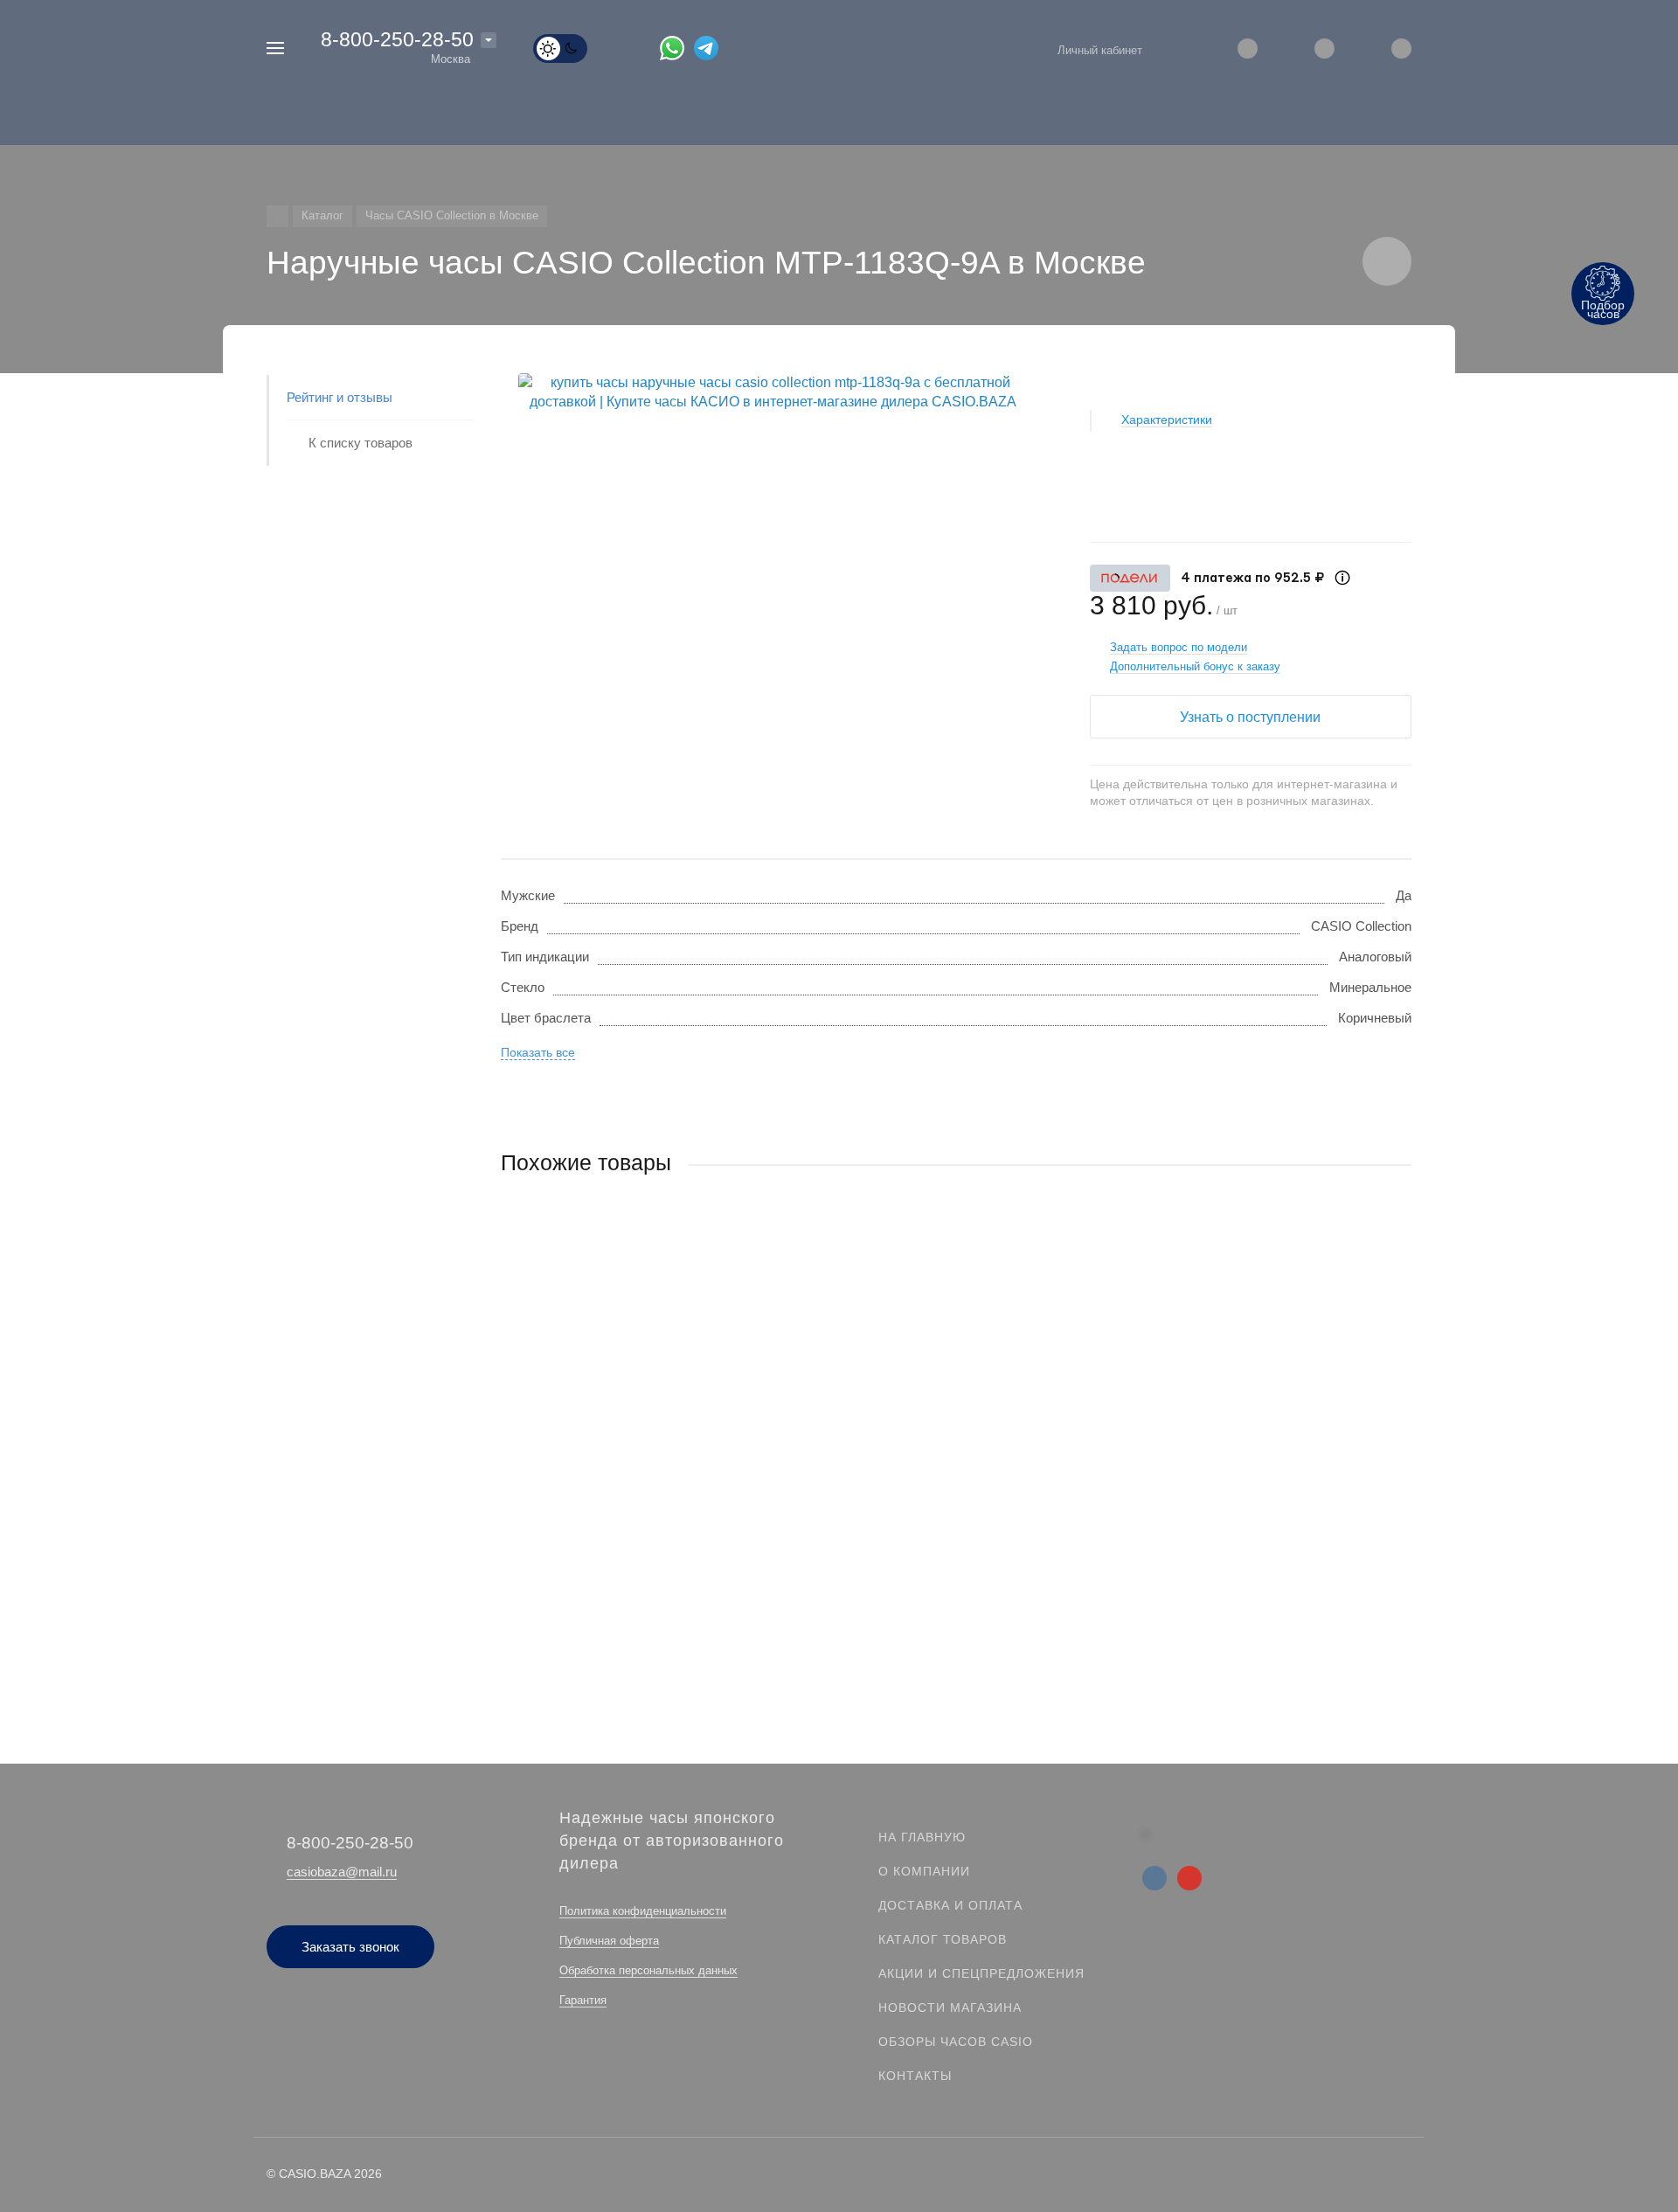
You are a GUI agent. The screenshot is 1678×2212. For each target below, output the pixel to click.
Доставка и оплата (950, 1905)
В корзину (728, 1562)
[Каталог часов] (277, 216)
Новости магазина (950, 2007)
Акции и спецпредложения (981, 1973)
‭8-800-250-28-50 (397, 39)
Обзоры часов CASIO (956, 2042)
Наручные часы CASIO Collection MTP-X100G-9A (648, 1455)
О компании (924, 1871)
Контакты (915, 2076)
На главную (922, 1837)
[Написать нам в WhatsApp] (677, 47)
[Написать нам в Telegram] (711, 47)
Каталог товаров (943, 1939)
